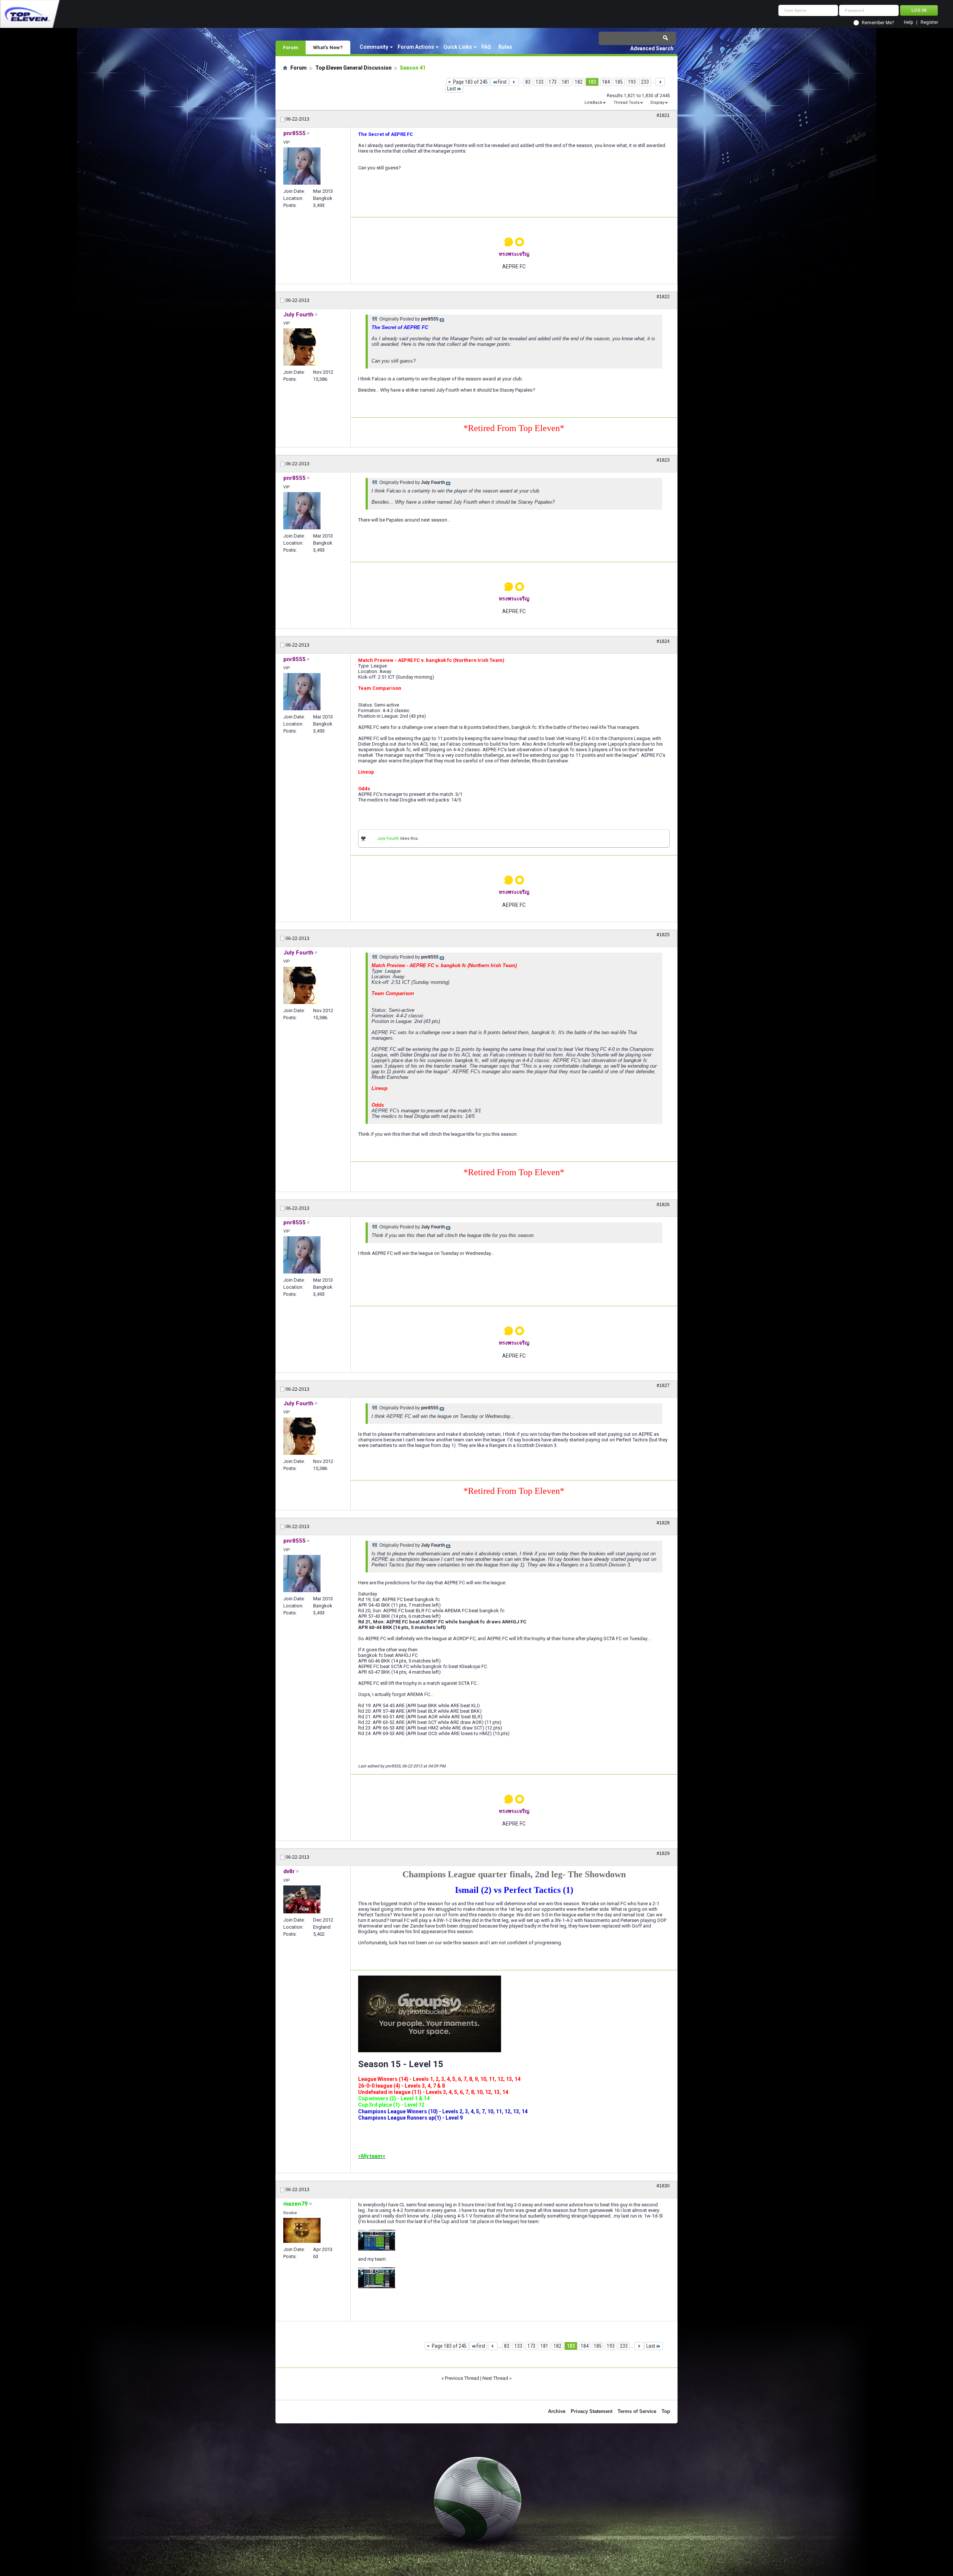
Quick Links (458, 47)
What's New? (328, 47)
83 (528, 82)
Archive (557, 2411)
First (502, 82)
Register (929, 23)
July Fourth (388, 839)
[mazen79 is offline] (302, 2230)
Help (908, 23)
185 (619, 82)
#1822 (663, 297)
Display (657, 103)
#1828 (663, 1523)
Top (666, 2411)
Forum (291, 47)
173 (553, 82)
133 (540, 82)
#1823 (663, 460)
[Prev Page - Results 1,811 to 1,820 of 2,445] (514, 82)
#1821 (663, 115)
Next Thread (495, 2378)
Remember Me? (878, 23)
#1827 (663, 1386)
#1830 (663, 2186)
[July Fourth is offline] (302, 347)
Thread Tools (627, 103)
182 (579, 82)
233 (645, 82)
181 (566, 82)
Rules (505, 47)
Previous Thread (462, 2378)
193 (632, 82)
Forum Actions (416, 47)
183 (592, 82)
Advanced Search (652, 48)
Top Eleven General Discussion (353, 68)
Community (374, 47)
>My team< (372, 2156)
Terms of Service (637, 2411)
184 (606, 82)
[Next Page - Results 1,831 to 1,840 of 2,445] (660, 82)
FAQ (486, 47)
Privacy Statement (592, 2411)
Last (452, 89)
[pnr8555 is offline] (302, 166)
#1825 (663, 935)
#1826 (663, 1205)
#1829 (663, 1853)
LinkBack (593, 103)
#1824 (663, 641)
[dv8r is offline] (302, 1899)
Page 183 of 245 (470, 82)
